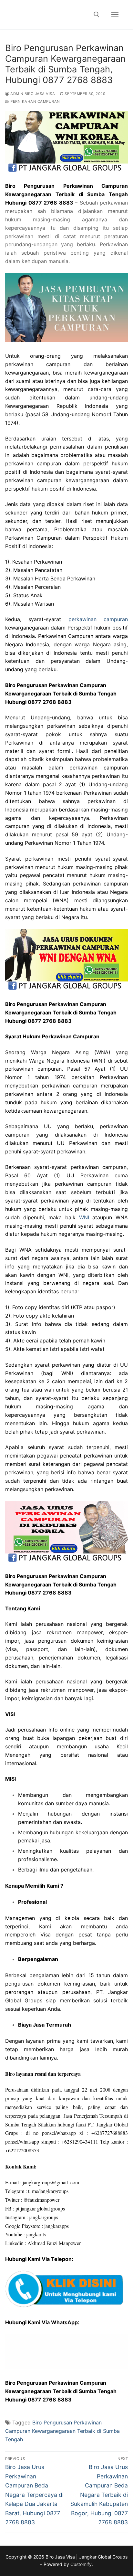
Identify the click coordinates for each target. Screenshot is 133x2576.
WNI (84, 1217)
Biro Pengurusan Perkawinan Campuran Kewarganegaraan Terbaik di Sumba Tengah (62, 2431)
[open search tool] (97, 15)
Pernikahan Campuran (35, 101)
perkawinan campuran (98, 619)
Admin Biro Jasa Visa (32, 94)
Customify (81, 2564)
